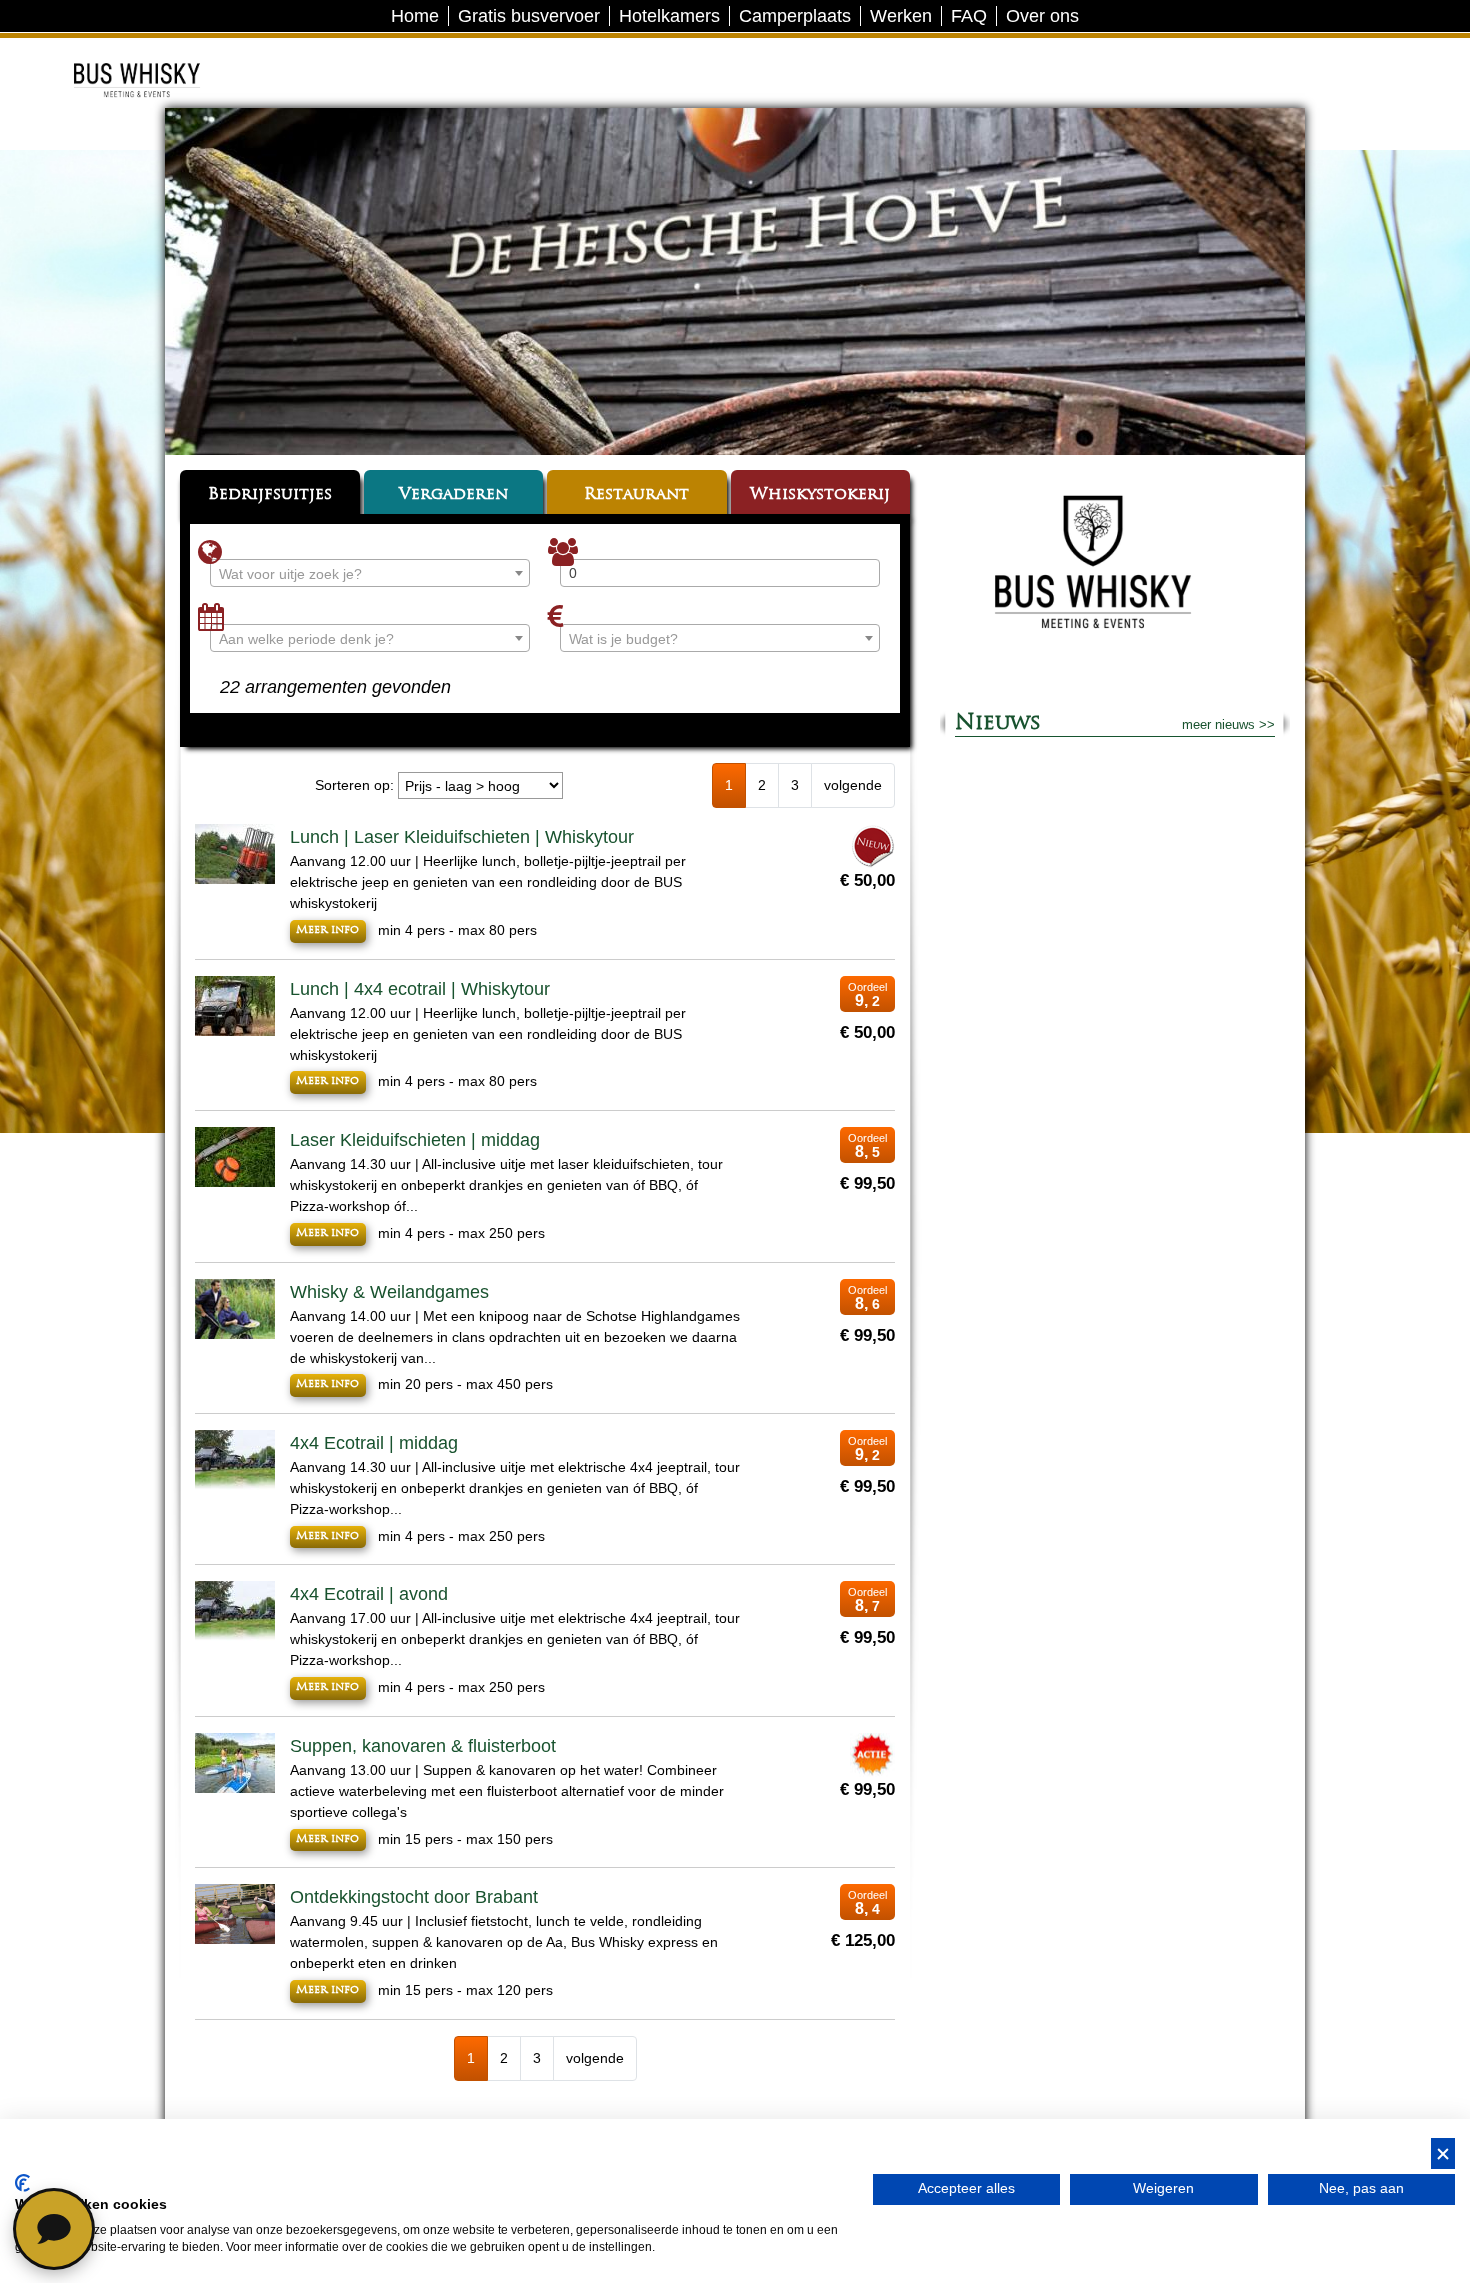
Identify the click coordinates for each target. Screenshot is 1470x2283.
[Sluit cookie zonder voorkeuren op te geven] (1443, 2153)
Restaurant (636, 495)
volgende (853, 785)
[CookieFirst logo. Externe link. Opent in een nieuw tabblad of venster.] (22, 2183)
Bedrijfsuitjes (270, 495)
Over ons (1042, 16)
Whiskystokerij (820, 495)
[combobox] (370, 573)
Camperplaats (795, 16)
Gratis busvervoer (529, 16)
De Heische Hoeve (167, 54)
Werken (901, 16)
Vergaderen (453, 495)
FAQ (969, 16)
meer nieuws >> (1228, 724)
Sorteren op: (354, 785)
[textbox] (370, 574)
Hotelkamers (669, 16)
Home (415, 16)
